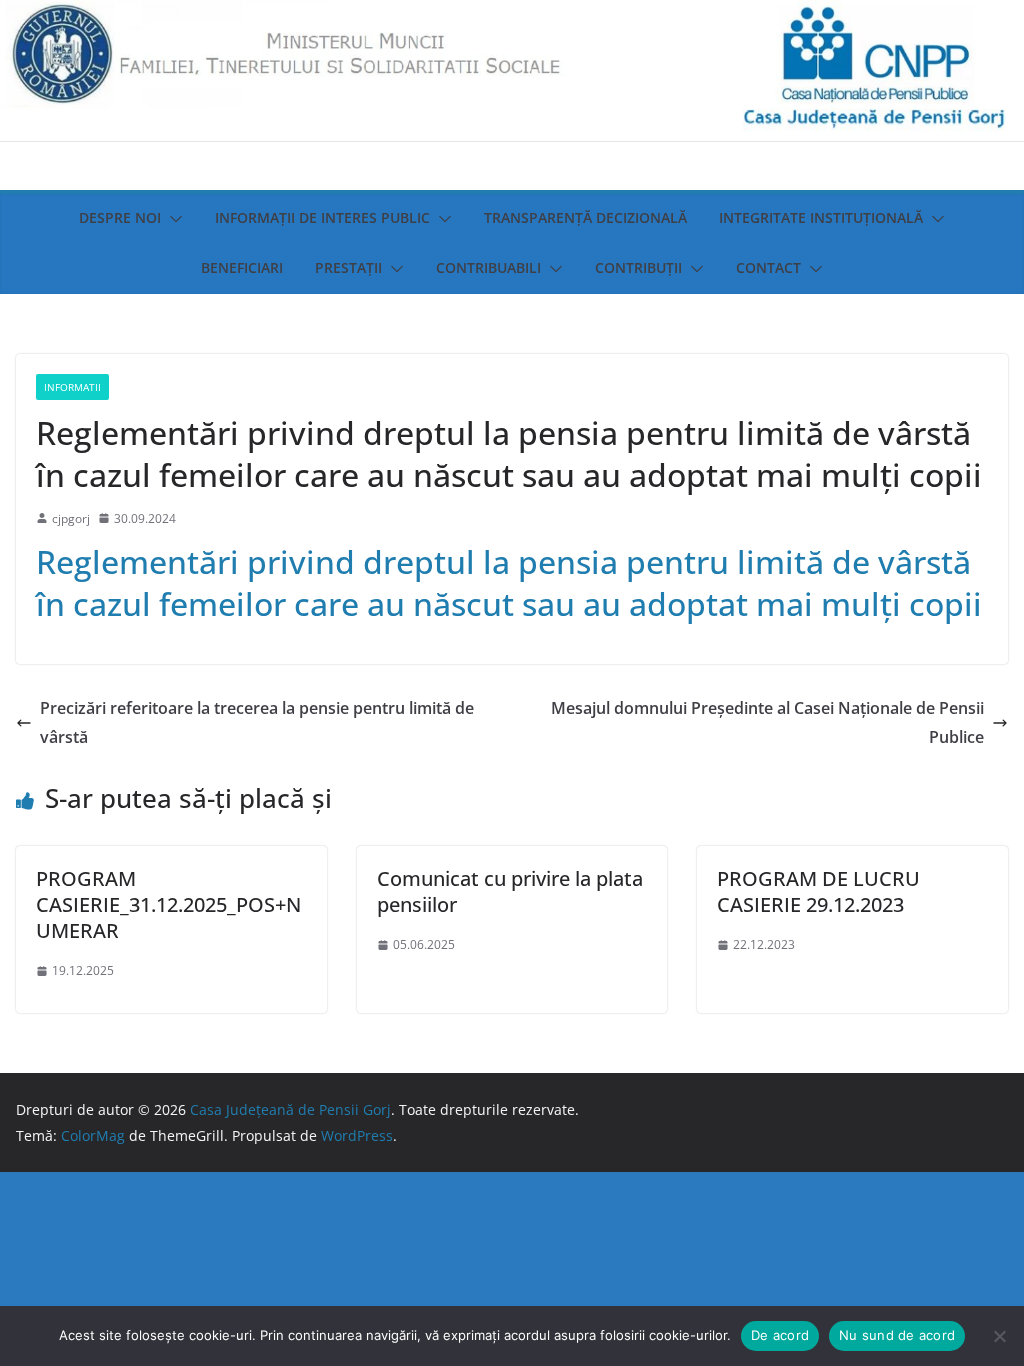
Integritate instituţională (821, 217)
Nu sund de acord (897, 1335)
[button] (172, 219)
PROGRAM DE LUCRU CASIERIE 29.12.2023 (818, 891)
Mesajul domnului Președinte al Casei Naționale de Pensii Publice (767, 722)
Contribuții (638, 267)
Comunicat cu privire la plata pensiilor (510, 891)
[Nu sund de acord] (999, 1336)
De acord (780, 1335)
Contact (768, 267)
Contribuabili (488, 267)
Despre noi (120, 217)
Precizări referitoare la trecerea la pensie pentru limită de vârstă (257, 722)
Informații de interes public (322, 217)
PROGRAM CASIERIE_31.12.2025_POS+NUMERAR (168, 904)
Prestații (348, 267)
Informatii (72, 387)
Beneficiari (242, 267)
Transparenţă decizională (585, 217)
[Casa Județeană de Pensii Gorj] (512, 14)
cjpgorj (71, 518)
